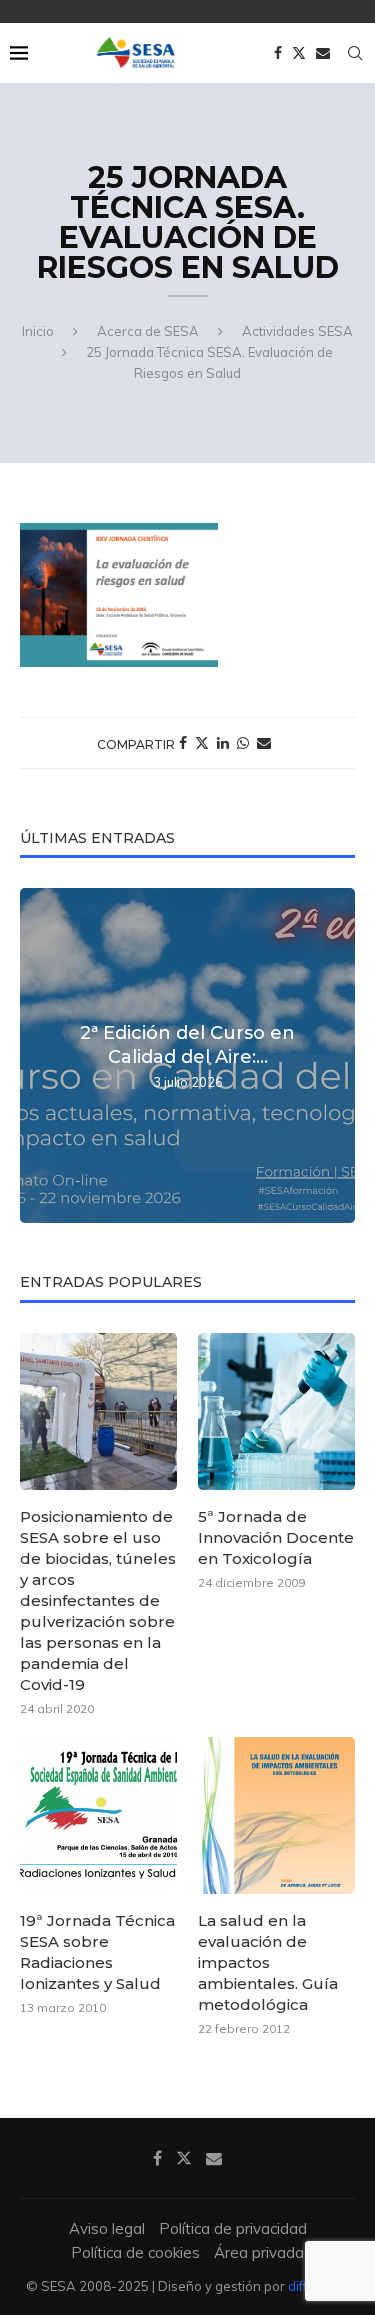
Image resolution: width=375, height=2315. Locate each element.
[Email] (323, 53)
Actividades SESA (297, 331)
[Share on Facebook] (183, 743)
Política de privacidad (233, 2228)
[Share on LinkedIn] (223, 743)
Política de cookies (135, 2252)
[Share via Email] (264, 743)
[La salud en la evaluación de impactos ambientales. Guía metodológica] (276, 1815)
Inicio (38, 331)
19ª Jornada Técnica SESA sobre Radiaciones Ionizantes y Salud (97, 1952)
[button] (38, 1055)
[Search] (355, 53)
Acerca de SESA (148, 331)
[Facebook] (278, 53)
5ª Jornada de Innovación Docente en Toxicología (276, 1537)
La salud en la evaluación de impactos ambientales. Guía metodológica (268, 1962)
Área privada (259, 2252)
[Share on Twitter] (202, 743)
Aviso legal (107, 2228)
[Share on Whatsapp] (243, 743)
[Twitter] (299, 53)
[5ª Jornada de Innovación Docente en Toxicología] (276, 1411)
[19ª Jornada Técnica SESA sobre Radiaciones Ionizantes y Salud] (98, 1815)
